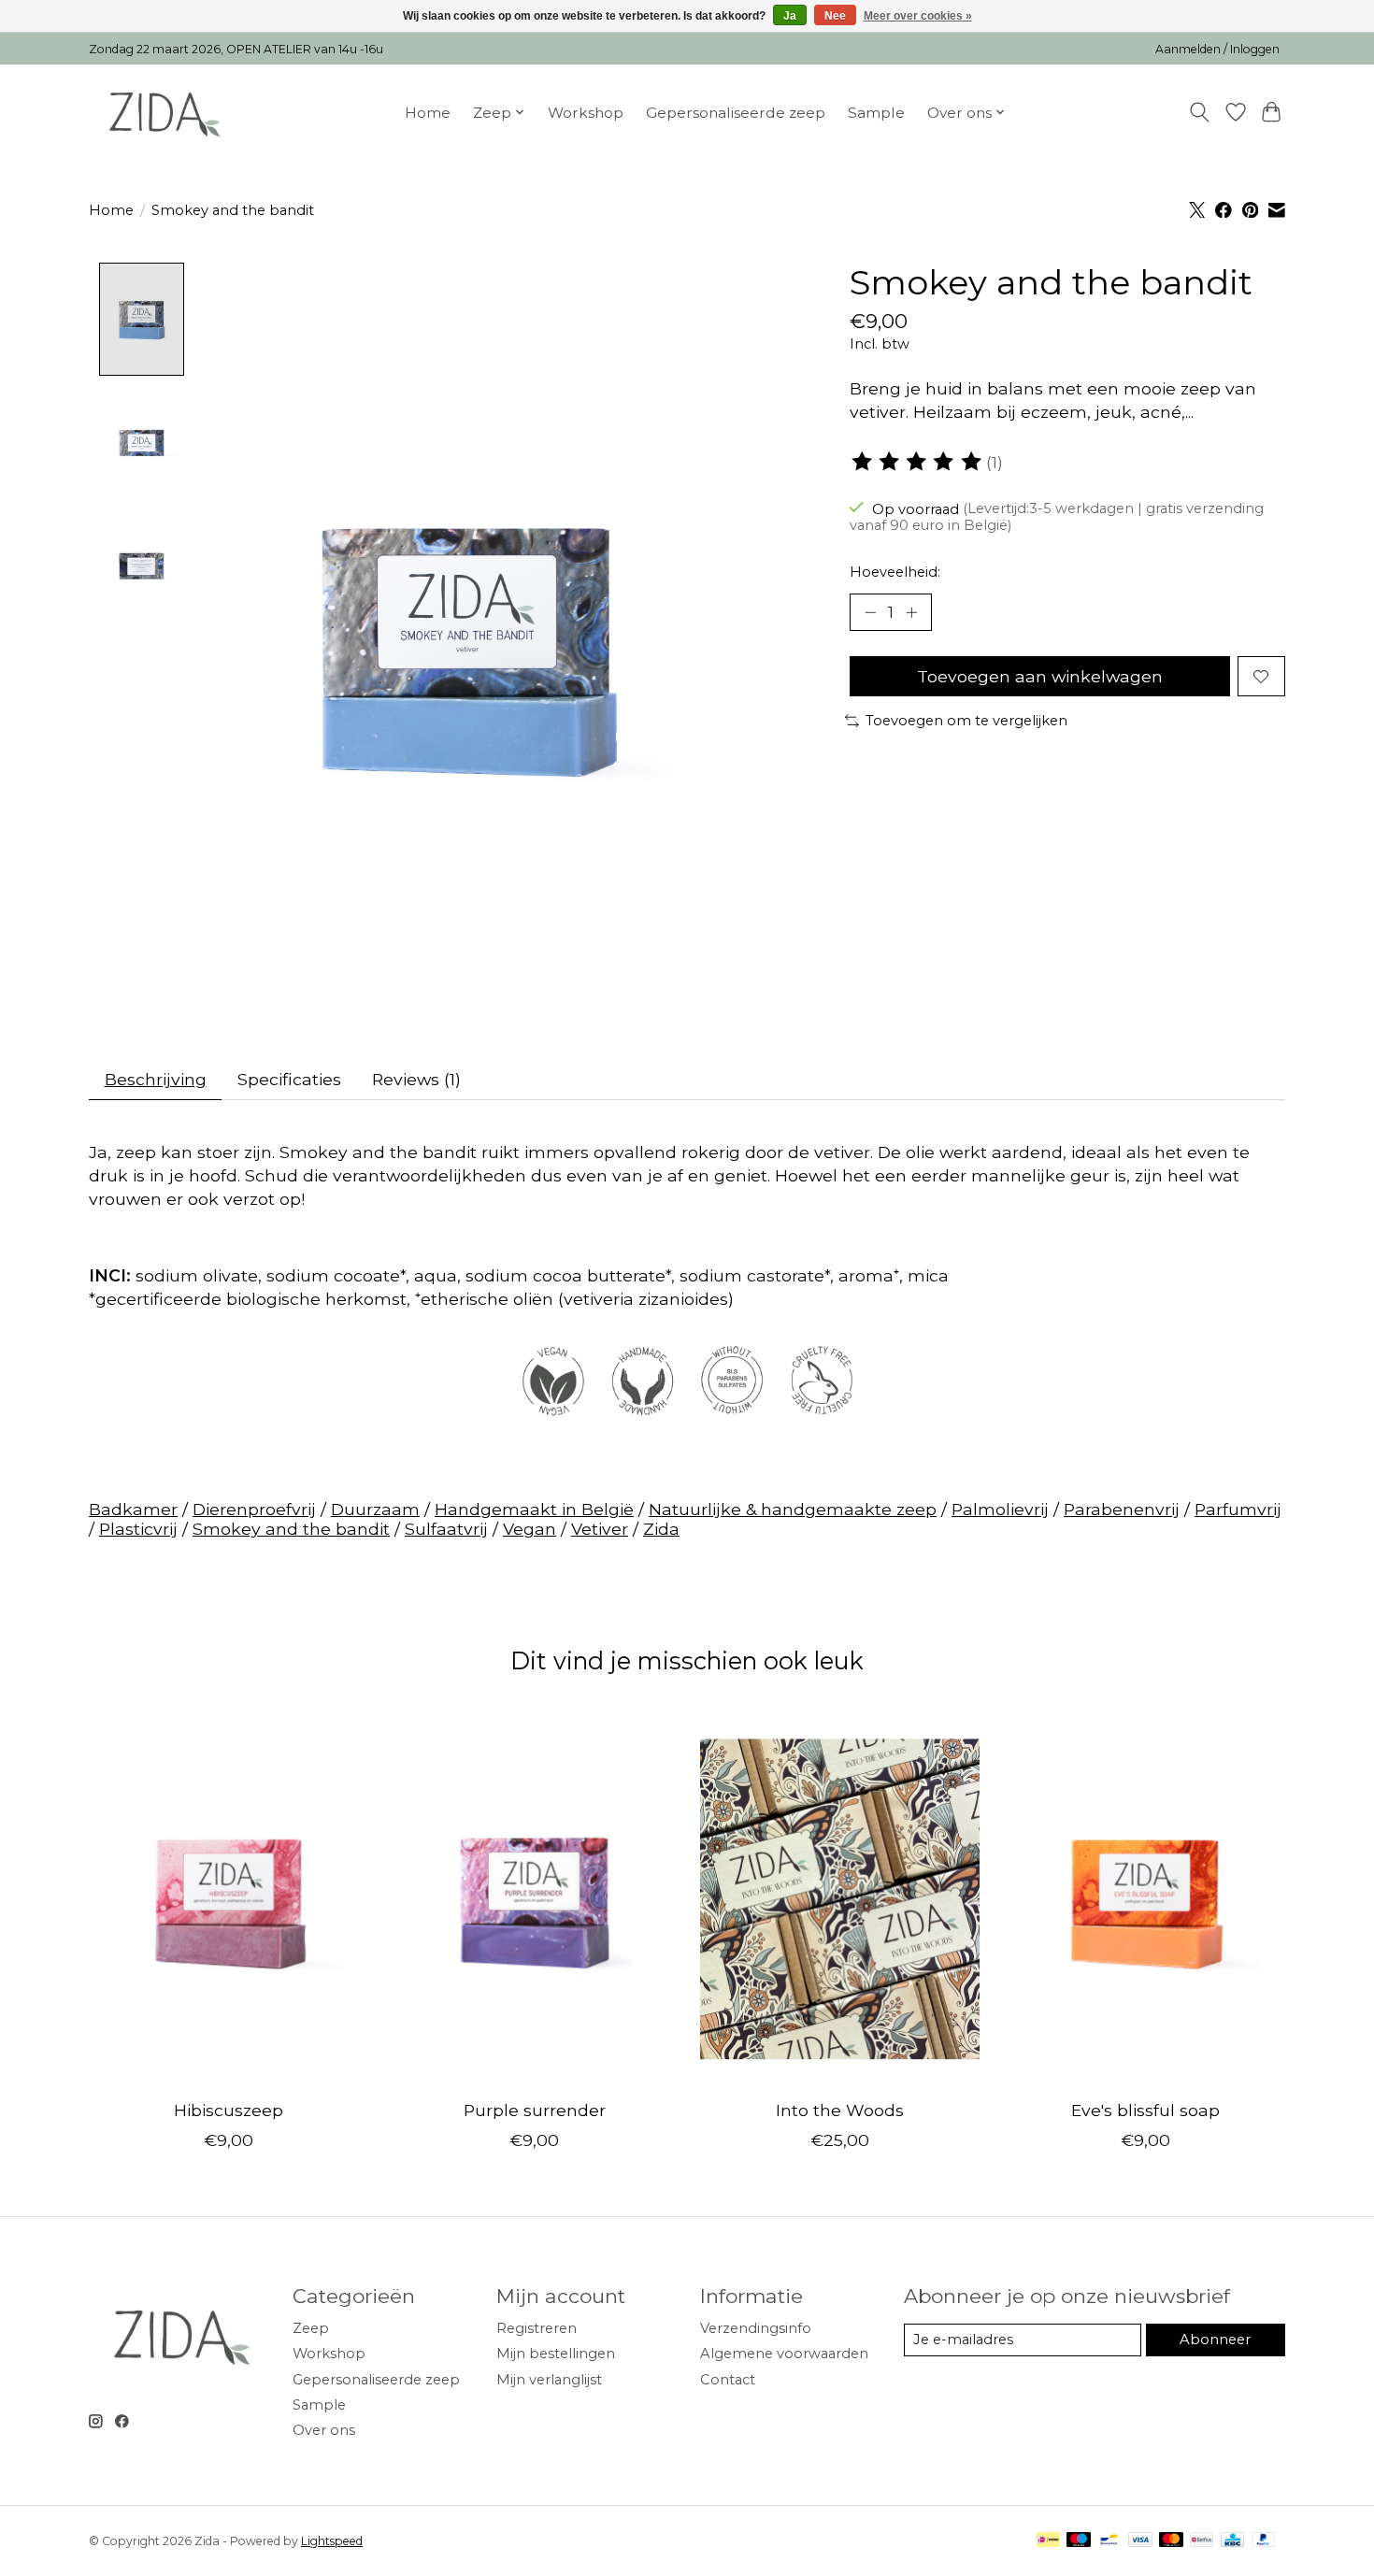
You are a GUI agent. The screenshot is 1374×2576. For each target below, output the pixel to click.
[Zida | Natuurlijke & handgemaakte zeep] (161, 112)
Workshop (586, 113)
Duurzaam (375, 1509)
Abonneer (1215, 2340)
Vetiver (600, 1529)
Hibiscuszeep (229, 2110)
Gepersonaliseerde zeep (736, 113)
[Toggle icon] (1200, 112)
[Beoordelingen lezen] (918, 462)
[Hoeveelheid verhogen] (911, 612)
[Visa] (1140, 2541)
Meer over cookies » (918, 16)
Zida (661, 1529)
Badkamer (133, 1509)
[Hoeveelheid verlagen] (870, 612)
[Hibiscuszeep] (229, 1898)
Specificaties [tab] (289, 1079)
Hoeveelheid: (895, 572)
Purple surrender (535, 2110)
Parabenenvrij (1122, 1509)
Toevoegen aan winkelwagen (1040, 676)
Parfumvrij (1238, 1509)
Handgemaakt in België (534, 1509)
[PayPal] (1264, 2541)
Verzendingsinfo (756, 2328)
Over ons (324, 2430)
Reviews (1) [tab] (416, 1079)
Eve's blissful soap (1145, 2110)
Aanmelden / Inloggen (1217, 49)
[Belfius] (1202, 2541)
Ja (790, 16)
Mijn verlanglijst (549, 2380)
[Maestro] (1079, 2541)
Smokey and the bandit (291, 1529)
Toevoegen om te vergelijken (966, 721)
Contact (728, 2380)
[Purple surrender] (534, 1898)
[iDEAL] (1048, 2541)
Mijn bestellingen (556, 2354)
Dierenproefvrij (254, 1509)
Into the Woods (840, 2110)
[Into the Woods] (840, 1898)
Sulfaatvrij (446, 1529)
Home (428, 113)
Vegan (530, 1529)
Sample (876, 113)
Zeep (311, 2328)
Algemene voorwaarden (784, 2354)
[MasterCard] (1171, 2541)
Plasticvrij (138, 1529)
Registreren (537, 2328)
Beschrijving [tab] (156, 1079)
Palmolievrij (1000, 1509)
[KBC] (1232, 2541)
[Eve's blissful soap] (1145, 1898)
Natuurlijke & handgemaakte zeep (793, 1509)
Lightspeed (332, 2541)
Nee (835, 16)
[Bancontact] (1109, 2541)
